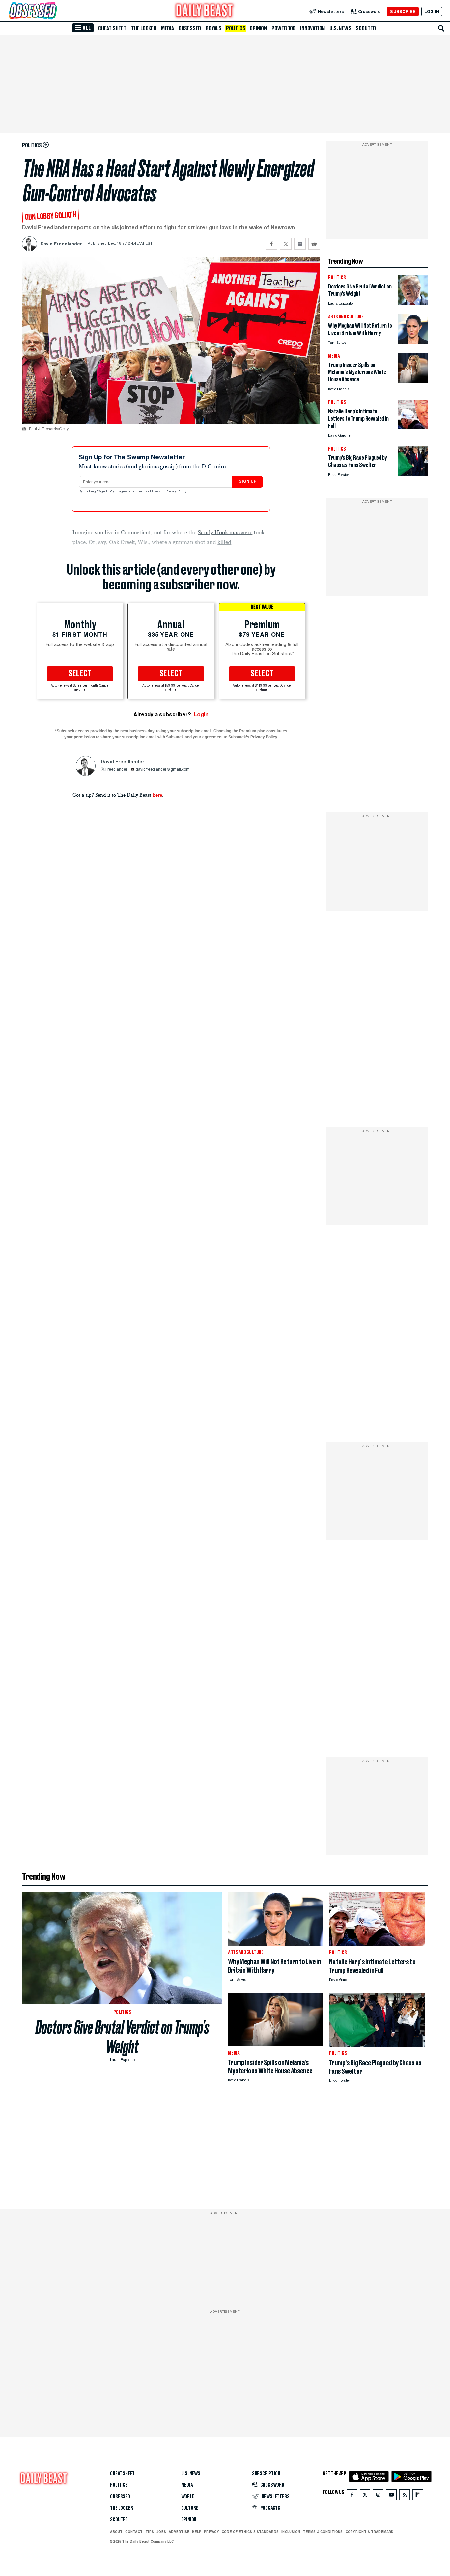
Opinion (258, 28)
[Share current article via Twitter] (286, 244)
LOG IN (432, 11)
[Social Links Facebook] (352, 2496)
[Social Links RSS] (405, 2496)
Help (197, 2532)
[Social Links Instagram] (378, 2496)
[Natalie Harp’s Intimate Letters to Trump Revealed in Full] (413, 428)
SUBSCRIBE (403, 11)
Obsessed (190, 28)
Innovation (312, 28)
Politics (236, 28)
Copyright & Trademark (370, 2532)
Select (80, 674)
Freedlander (116, 770)
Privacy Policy (177, 492)
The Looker (144, 28)
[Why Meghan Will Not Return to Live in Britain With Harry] (413, 342)
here (157, 795)
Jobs (161, 2532)
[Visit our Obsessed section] (54, 11)
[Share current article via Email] (300, 244)
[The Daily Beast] (205, 11)
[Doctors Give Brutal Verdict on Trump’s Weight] (413, 303)
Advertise (179, 2532)
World (188, 2497)
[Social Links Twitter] (365, 2496)
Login (201, 714)
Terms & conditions (323, 2532)
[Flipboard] (418, 2496)
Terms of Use (149, 492)
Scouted (366, 28)
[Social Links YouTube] (391, 2496)
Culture (190, 2508)
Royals (213, 28)
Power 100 (283, 28)
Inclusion (291, 2532)
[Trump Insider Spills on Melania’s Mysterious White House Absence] (413, 381)
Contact (134, 2532)
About (116, 2532)
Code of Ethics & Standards (250, 2532)
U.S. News (340, 28)
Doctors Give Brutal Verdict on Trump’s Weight (122, 2037)
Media (168, 28)
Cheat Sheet (112, 28)
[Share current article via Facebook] (272, 244)
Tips (150, 2532)
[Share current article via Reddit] (314, 244)
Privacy (211, 2532)
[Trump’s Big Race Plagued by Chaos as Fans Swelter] (413, 474)
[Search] (441, 28)
